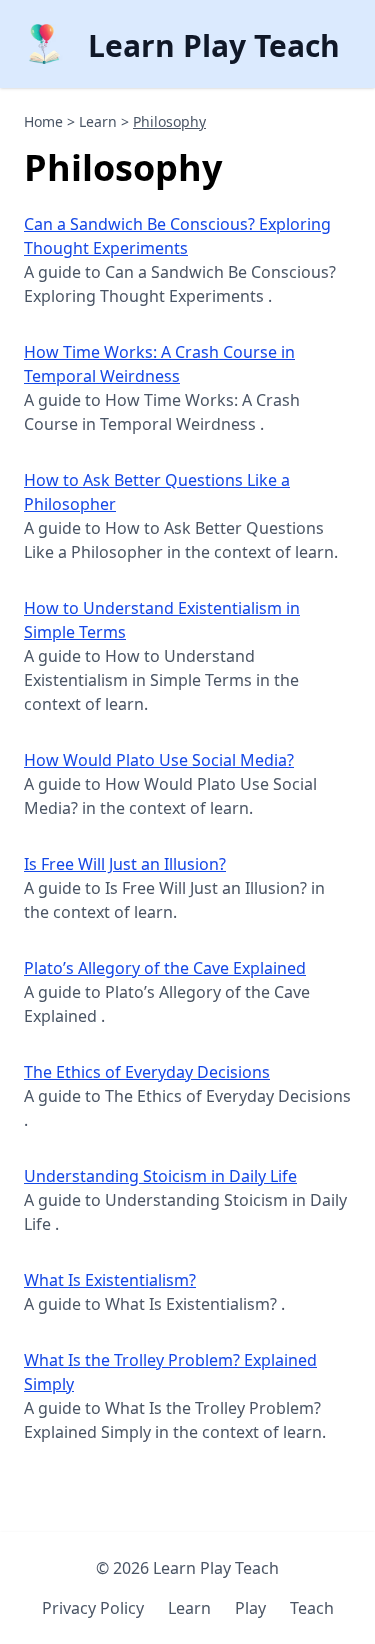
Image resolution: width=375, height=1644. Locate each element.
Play (250, 1608)
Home (43, 121)
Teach (312, 1608)
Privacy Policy (93, 1608)
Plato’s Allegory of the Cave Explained (165, 968)
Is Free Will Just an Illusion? (125, 864)
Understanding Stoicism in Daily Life (160, 1176)
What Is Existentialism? (110, 1280)
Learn (98, 121)
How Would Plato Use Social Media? (159, 760)
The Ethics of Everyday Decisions (147, 1072)
